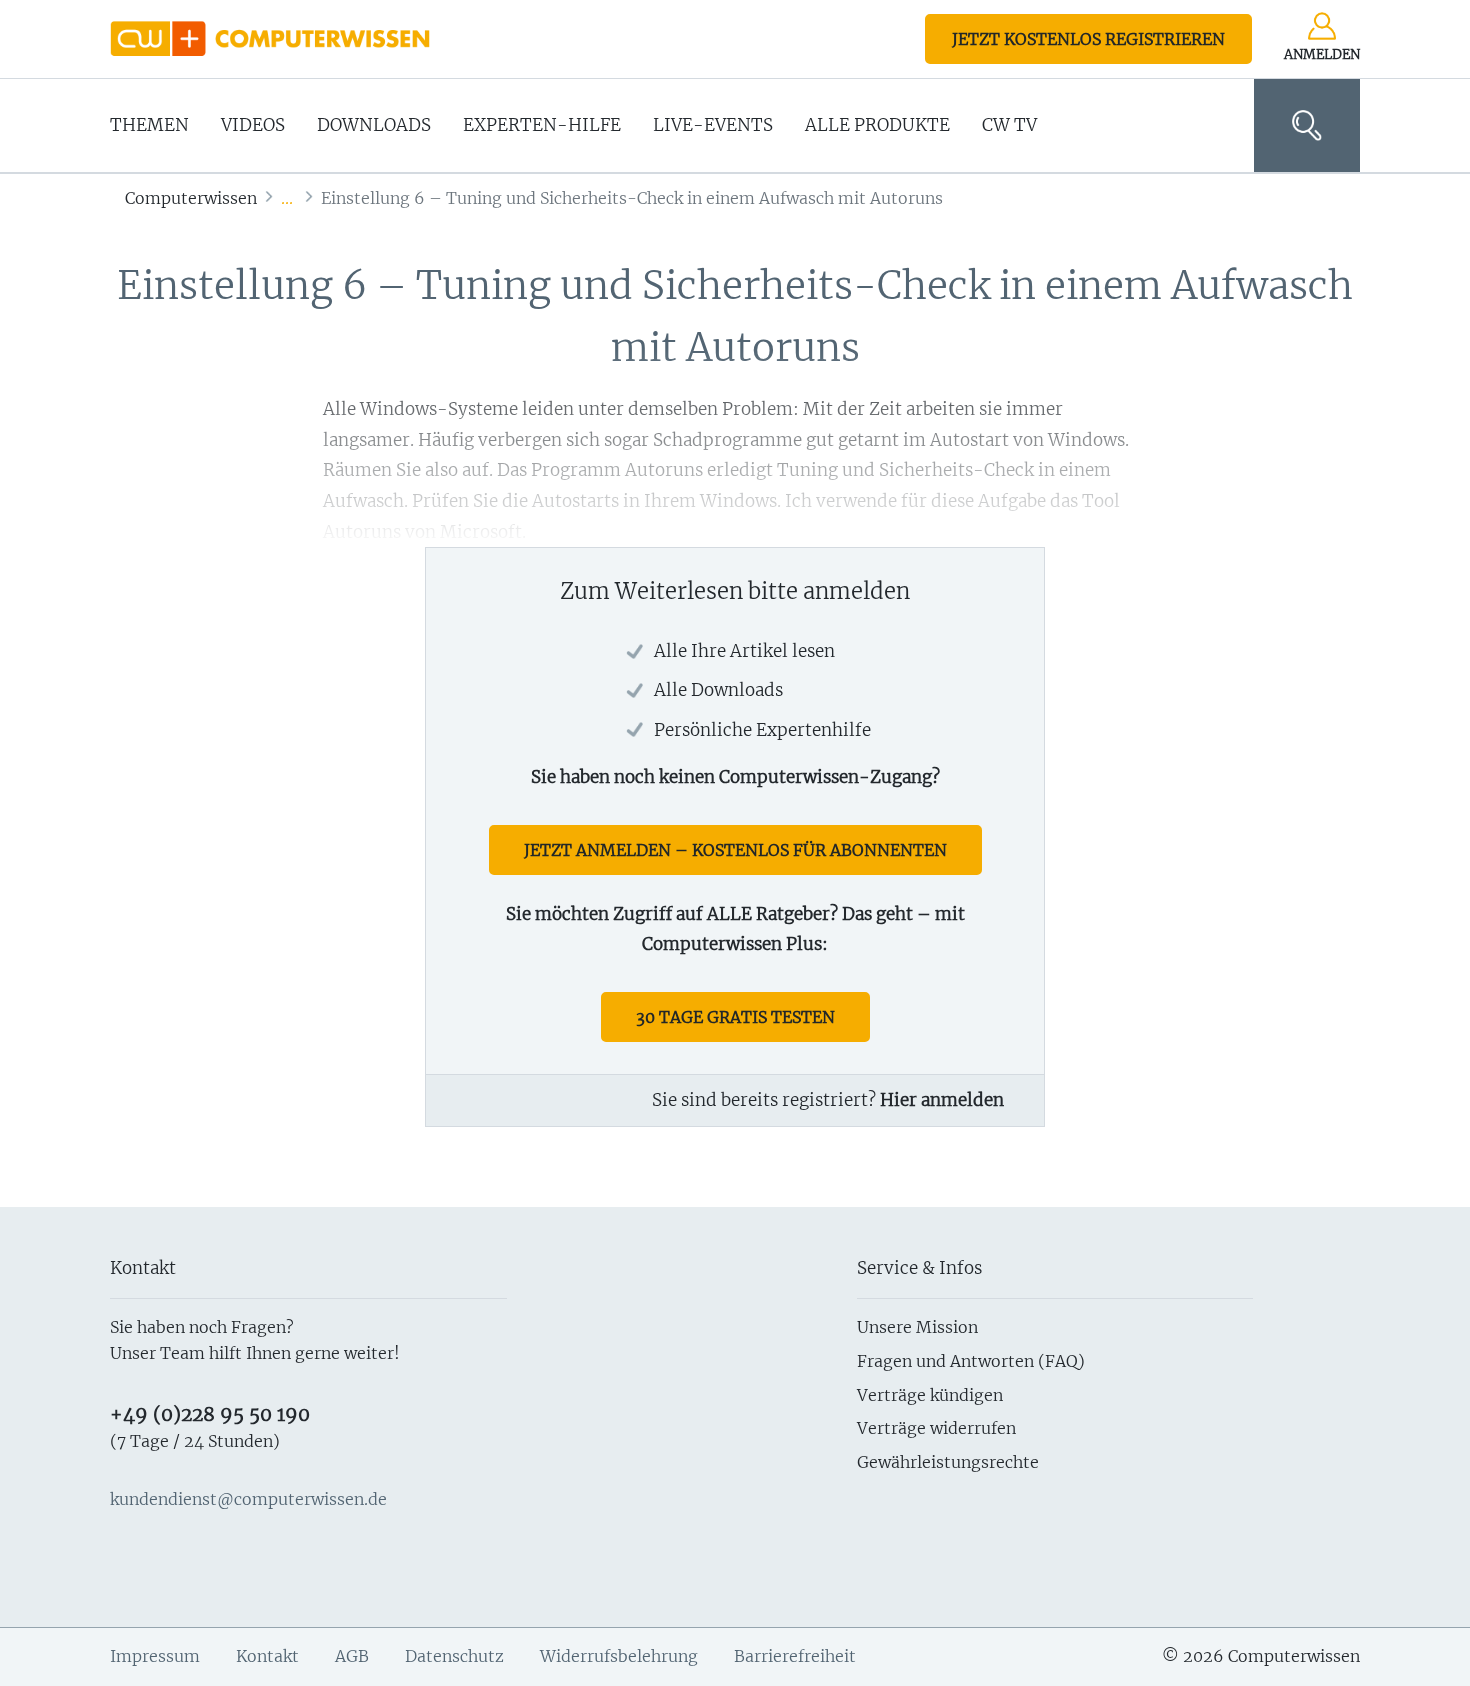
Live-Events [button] (713, 125)
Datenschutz (454, 1656)
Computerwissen (191, 198)
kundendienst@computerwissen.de (248, 1499)
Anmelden (1322, 54)
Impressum (155, 1656)
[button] (1307, 125)
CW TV (1009, 125)
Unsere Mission (917, 1327)
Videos (253, 125)
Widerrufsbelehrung (619, 1656)
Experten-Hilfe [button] (542, 125)
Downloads (374, 125)
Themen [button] (149, 125)
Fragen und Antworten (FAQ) (971, 1361)
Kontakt (267, 1656)
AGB (352, 1656)
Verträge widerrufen (936, 1428)
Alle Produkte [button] (877, 125)
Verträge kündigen (930, 1395)
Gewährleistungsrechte (948, 1462)
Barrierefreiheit (795, 1656)
